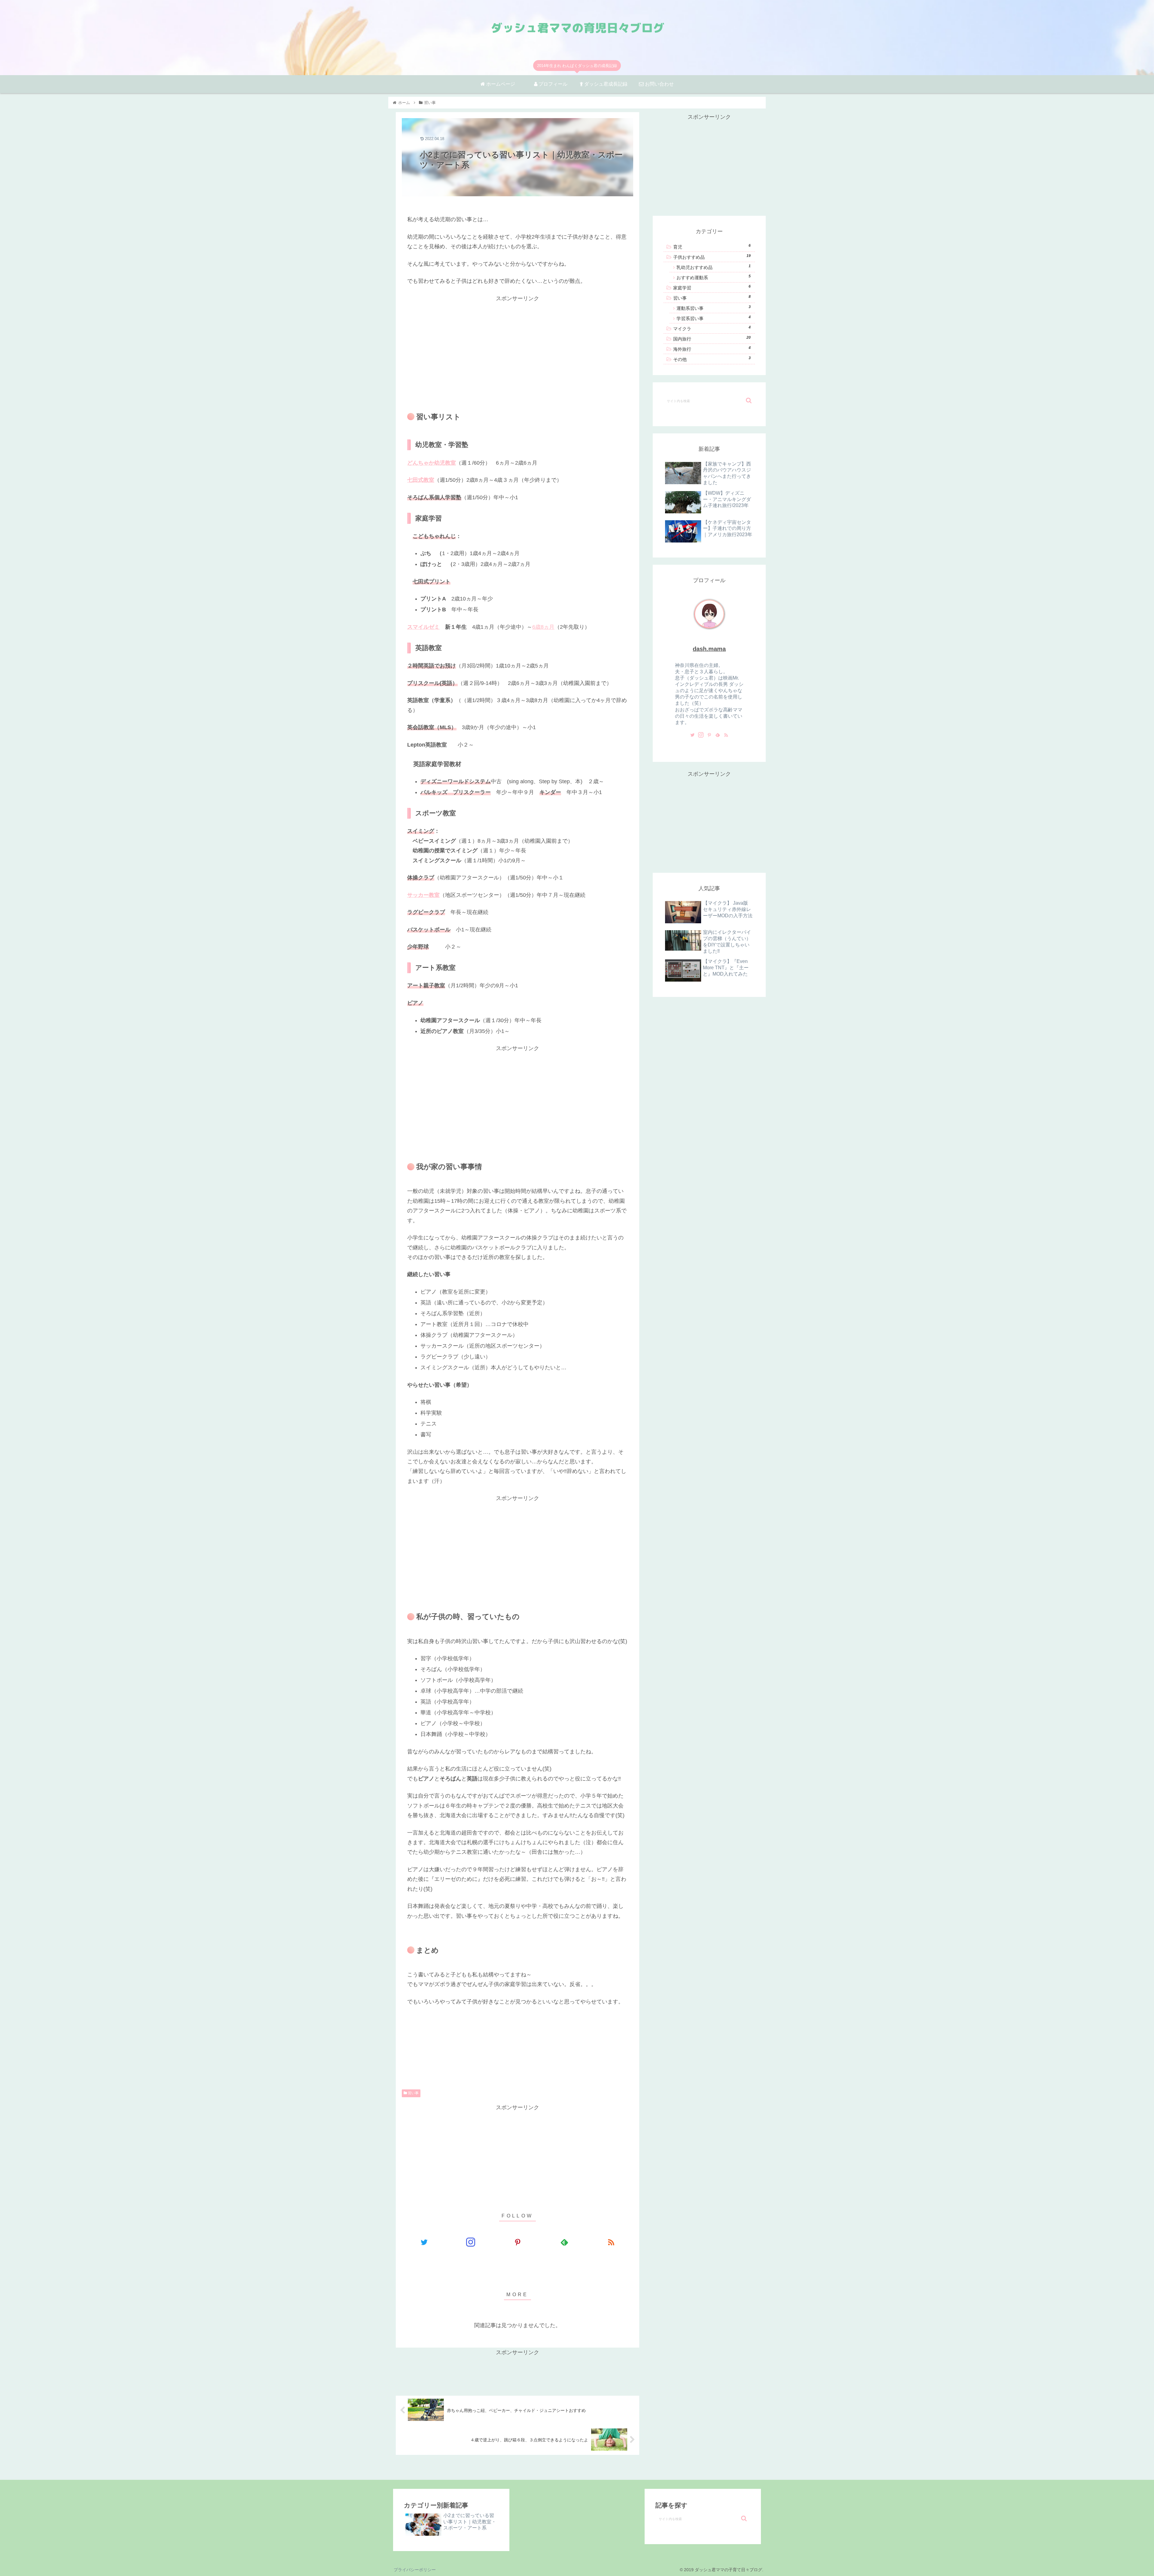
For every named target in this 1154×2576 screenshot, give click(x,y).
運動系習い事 (714, 308)
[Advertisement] (517, 345)
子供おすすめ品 (712, 257)
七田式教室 (421, 480)
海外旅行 (712, 349)
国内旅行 (712, 338)
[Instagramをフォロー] (471, 2242)
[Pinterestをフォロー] (517, 2242)
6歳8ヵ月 (543, 627)
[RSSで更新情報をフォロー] (611, 2242)
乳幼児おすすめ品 (714, 267)
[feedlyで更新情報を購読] (564, 2242)
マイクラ (712, 328)
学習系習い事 (714, 318)
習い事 (413, 2093)
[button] (749, 400)
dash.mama (709, 649)
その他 (712, 359)
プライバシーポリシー (415, 2570)
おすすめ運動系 (714, 277)
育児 (712, 246)
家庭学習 (712, 287)
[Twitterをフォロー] (424, 2242)
